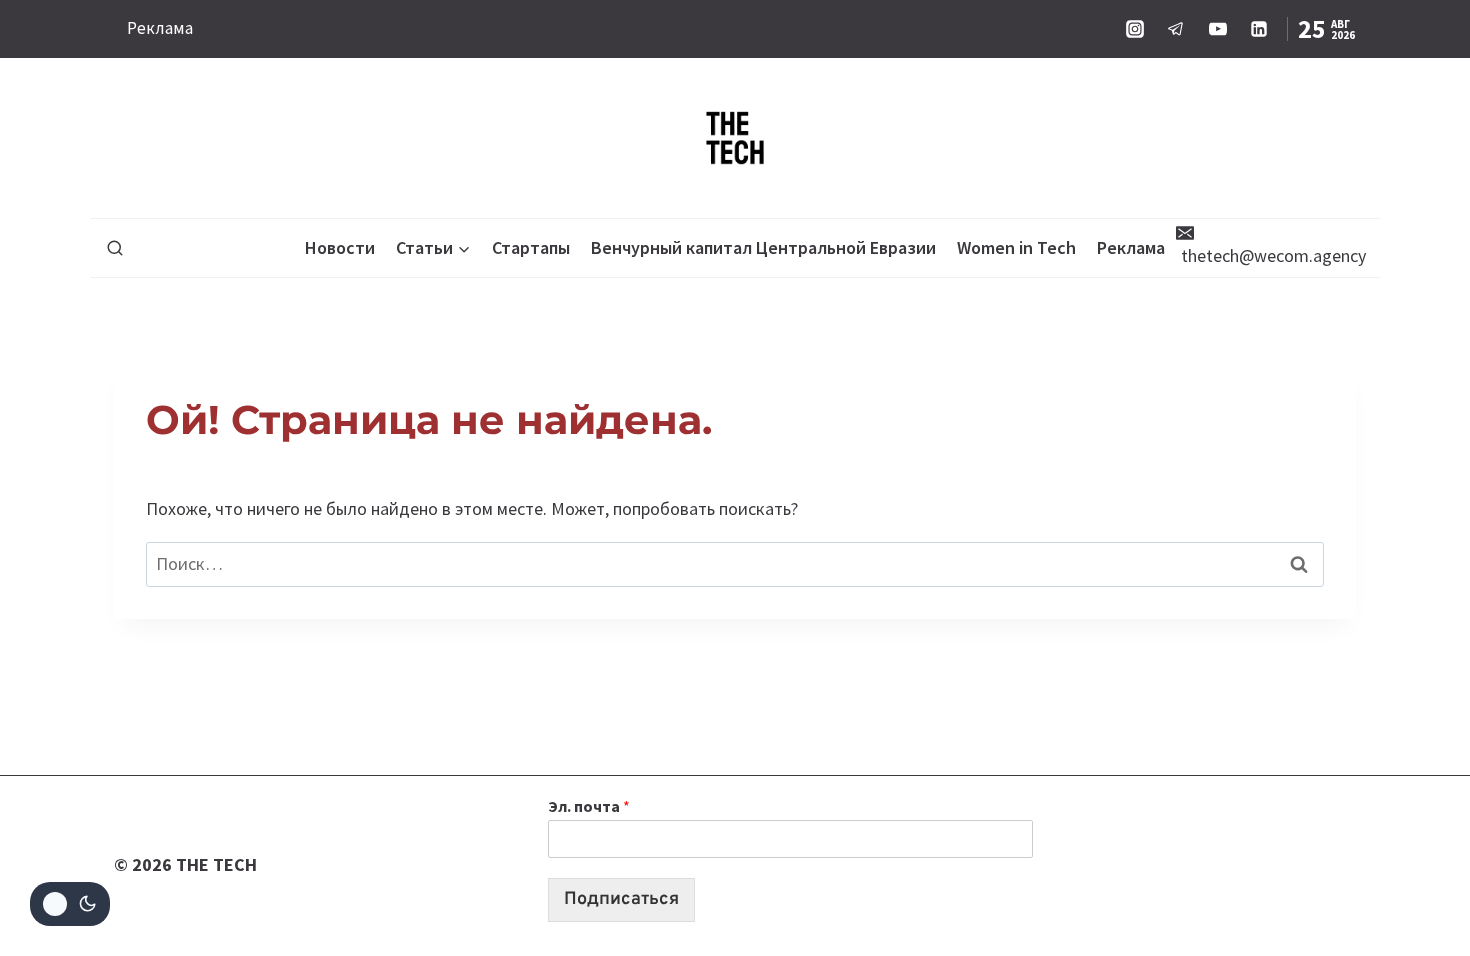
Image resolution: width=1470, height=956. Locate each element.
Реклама (160, 28)
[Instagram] (1135, 29)
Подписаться (621, 899)
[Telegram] (1176, 29)
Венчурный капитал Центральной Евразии (763, 247)
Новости (340, 247)
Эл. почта (589, 806)
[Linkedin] (1259, 29)
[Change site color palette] (70, 904)
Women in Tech (1016, 247)
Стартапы (531, 247)
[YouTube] (1218, 29)
